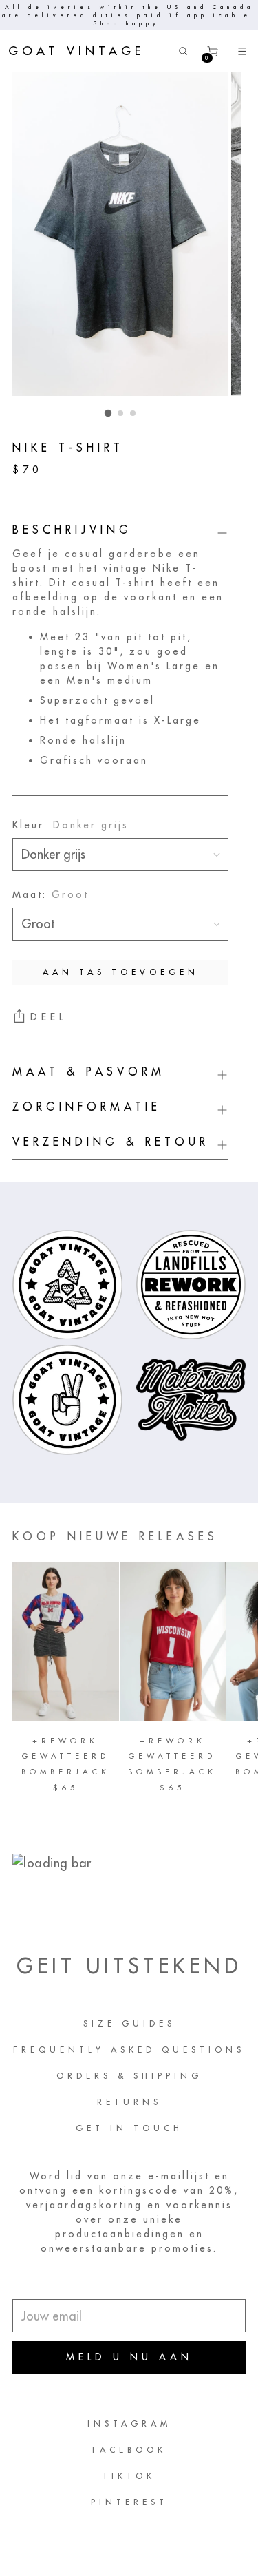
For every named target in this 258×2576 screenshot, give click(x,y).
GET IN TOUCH (129, 2128)
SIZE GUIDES (129, 2023)
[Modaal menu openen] (243, 51)
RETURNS (129, 2102)
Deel (49, 1017)
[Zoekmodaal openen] (183, 51)
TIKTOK (129, 2476)
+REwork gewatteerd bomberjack (66, 1756)
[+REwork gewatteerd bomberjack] (66, 1642)
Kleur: (71, 825)
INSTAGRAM (129, 2423)
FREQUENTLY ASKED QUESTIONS (129, 2050)
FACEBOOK (129, 2450)
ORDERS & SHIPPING (129, 2076)
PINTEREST (129, 2502)
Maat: (51, 894)
